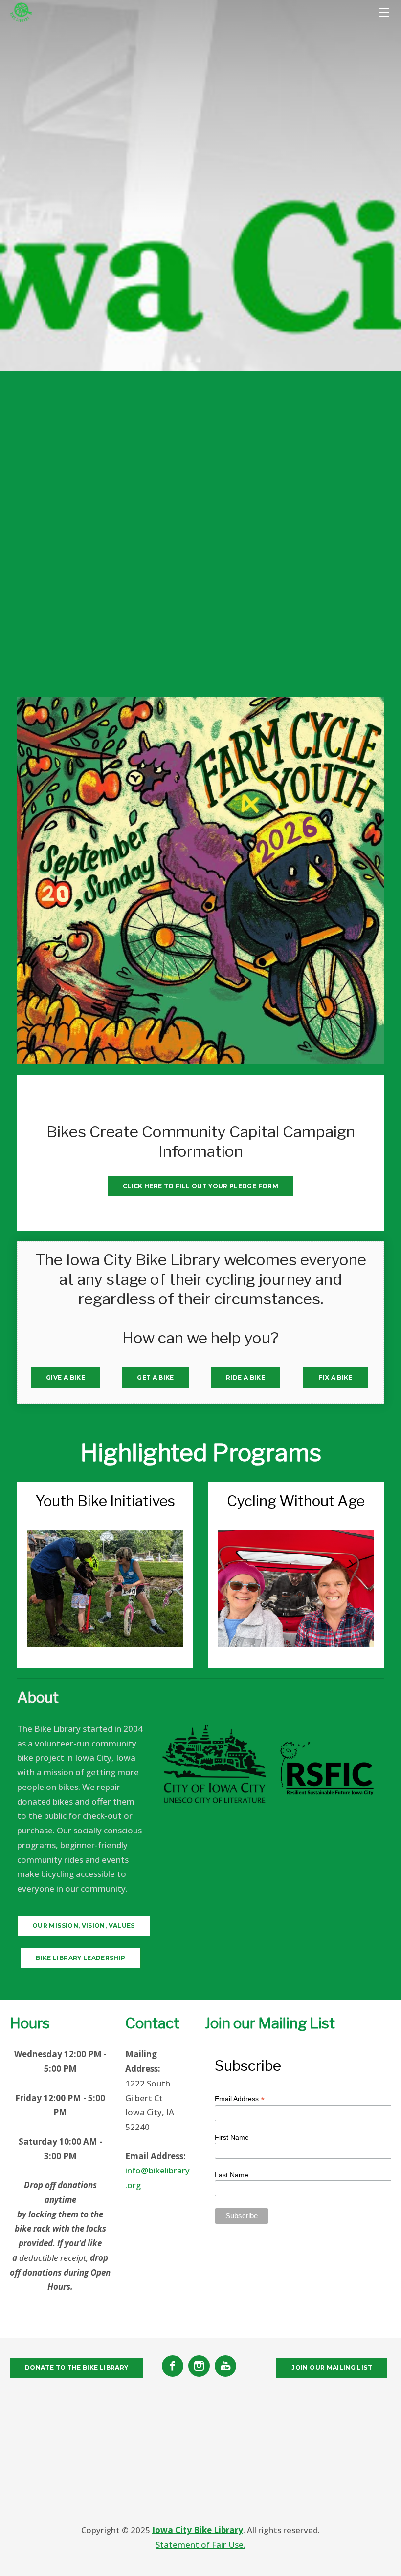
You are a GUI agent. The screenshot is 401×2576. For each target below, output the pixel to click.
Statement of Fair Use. (200, 2544)
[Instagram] (199, 2366)
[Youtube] (225, 2366)
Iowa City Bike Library (198, 2530)
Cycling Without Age (296, 1501)
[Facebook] (173, 2366)
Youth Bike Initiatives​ (105, 1501)
